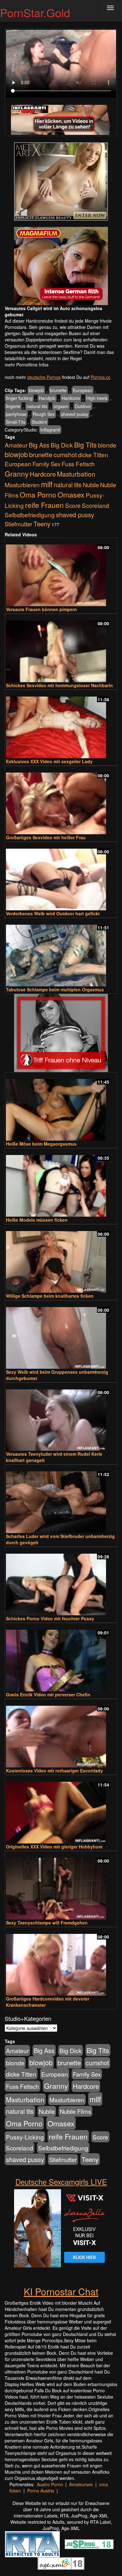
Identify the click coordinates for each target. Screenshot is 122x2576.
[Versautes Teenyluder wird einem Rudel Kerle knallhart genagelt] (61, 1417)
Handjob (47, 398)
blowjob (36, 390)
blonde (107, 445)
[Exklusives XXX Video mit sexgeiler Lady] (61, 725)
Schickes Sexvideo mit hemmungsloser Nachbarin (59, 685)
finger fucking (19, 398)
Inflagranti (50, 430)
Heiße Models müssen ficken (37, 1220)
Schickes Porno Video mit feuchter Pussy (50, 1618)
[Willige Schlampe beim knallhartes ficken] (61, 1259)
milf (47, 484)
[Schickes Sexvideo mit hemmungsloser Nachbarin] (61, 649)
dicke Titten (93, 455)
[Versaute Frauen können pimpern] (61, 572)
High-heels (97, 398)
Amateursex (81, 2484)
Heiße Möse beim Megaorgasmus (41, 1144)
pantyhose (16, 414)
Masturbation (76, 474)
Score (73, 505)
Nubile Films (75, 2111)
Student (39, 422)
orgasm (61, 406)
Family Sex (46, 464)
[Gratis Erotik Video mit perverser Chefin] (61, 1658)
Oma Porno (38, 494)
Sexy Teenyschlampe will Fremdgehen (47, 1923)
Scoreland (96, 505)
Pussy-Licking (25, 2137)
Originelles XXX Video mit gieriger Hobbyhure (54, 1847)
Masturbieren (22, 485)
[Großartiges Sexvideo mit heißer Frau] (61, 801)
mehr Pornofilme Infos (27, 365)
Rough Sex (44, 414)
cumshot (65, 455)
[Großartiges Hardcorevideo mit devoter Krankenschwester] (61, 1962)
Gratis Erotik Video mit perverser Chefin (48, 1694)
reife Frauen (44, 505)
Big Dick (62, 445)
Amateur (16, 445)
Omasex (71, 494)
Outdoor (83, 406)
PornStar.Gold (35, 12)
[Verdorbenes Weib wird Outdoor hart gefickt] (61, 877)
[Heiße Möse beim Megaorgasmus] (61, 1107)
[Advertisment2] (61, 266)
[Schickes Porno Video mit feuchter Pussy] (61, 1582)
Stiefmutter (18, 524)
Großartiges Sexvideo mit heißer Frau (46, 837)
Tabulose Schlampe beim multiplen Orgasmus (55, 989)
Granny (17, 473)
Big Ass (39, 445)
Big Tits (85, 445)
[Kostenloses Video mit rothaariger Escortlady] (61, 1734)
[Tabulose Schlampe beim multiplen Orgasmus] (61, 953)
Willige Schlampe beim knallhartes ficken (50, 1296)
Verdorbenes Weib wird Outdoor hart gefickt (53, 913)
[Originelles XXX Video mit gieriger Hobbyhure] (61, 1810)
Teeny (42, 524)
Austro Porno (50, 2484)
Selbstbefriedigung (30, 515)
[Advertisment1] (61, 181)
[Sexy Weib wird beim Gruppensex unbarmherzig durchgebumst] (61, 1335)
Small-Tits (16, 422)
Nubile (91, 485)
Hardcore (71, 398)
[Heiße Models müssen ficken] (61, 1183)
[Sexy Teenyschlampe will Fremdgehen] (61, 1886)
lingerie (13, 406)
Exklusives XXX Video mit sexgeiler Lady (49, 761)
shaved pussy (75, 414)
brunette (58, 390)
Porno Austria (41, 2491)
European (83, 390)
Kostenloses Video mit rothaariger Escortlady (54, 1771)
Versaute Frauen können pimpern (41, 609)
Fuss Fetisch (78, 464)
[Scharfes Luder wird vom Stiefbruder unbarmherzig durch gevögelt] (61, 1499)
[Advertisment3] (61, 1033)
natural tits (37, 406)
